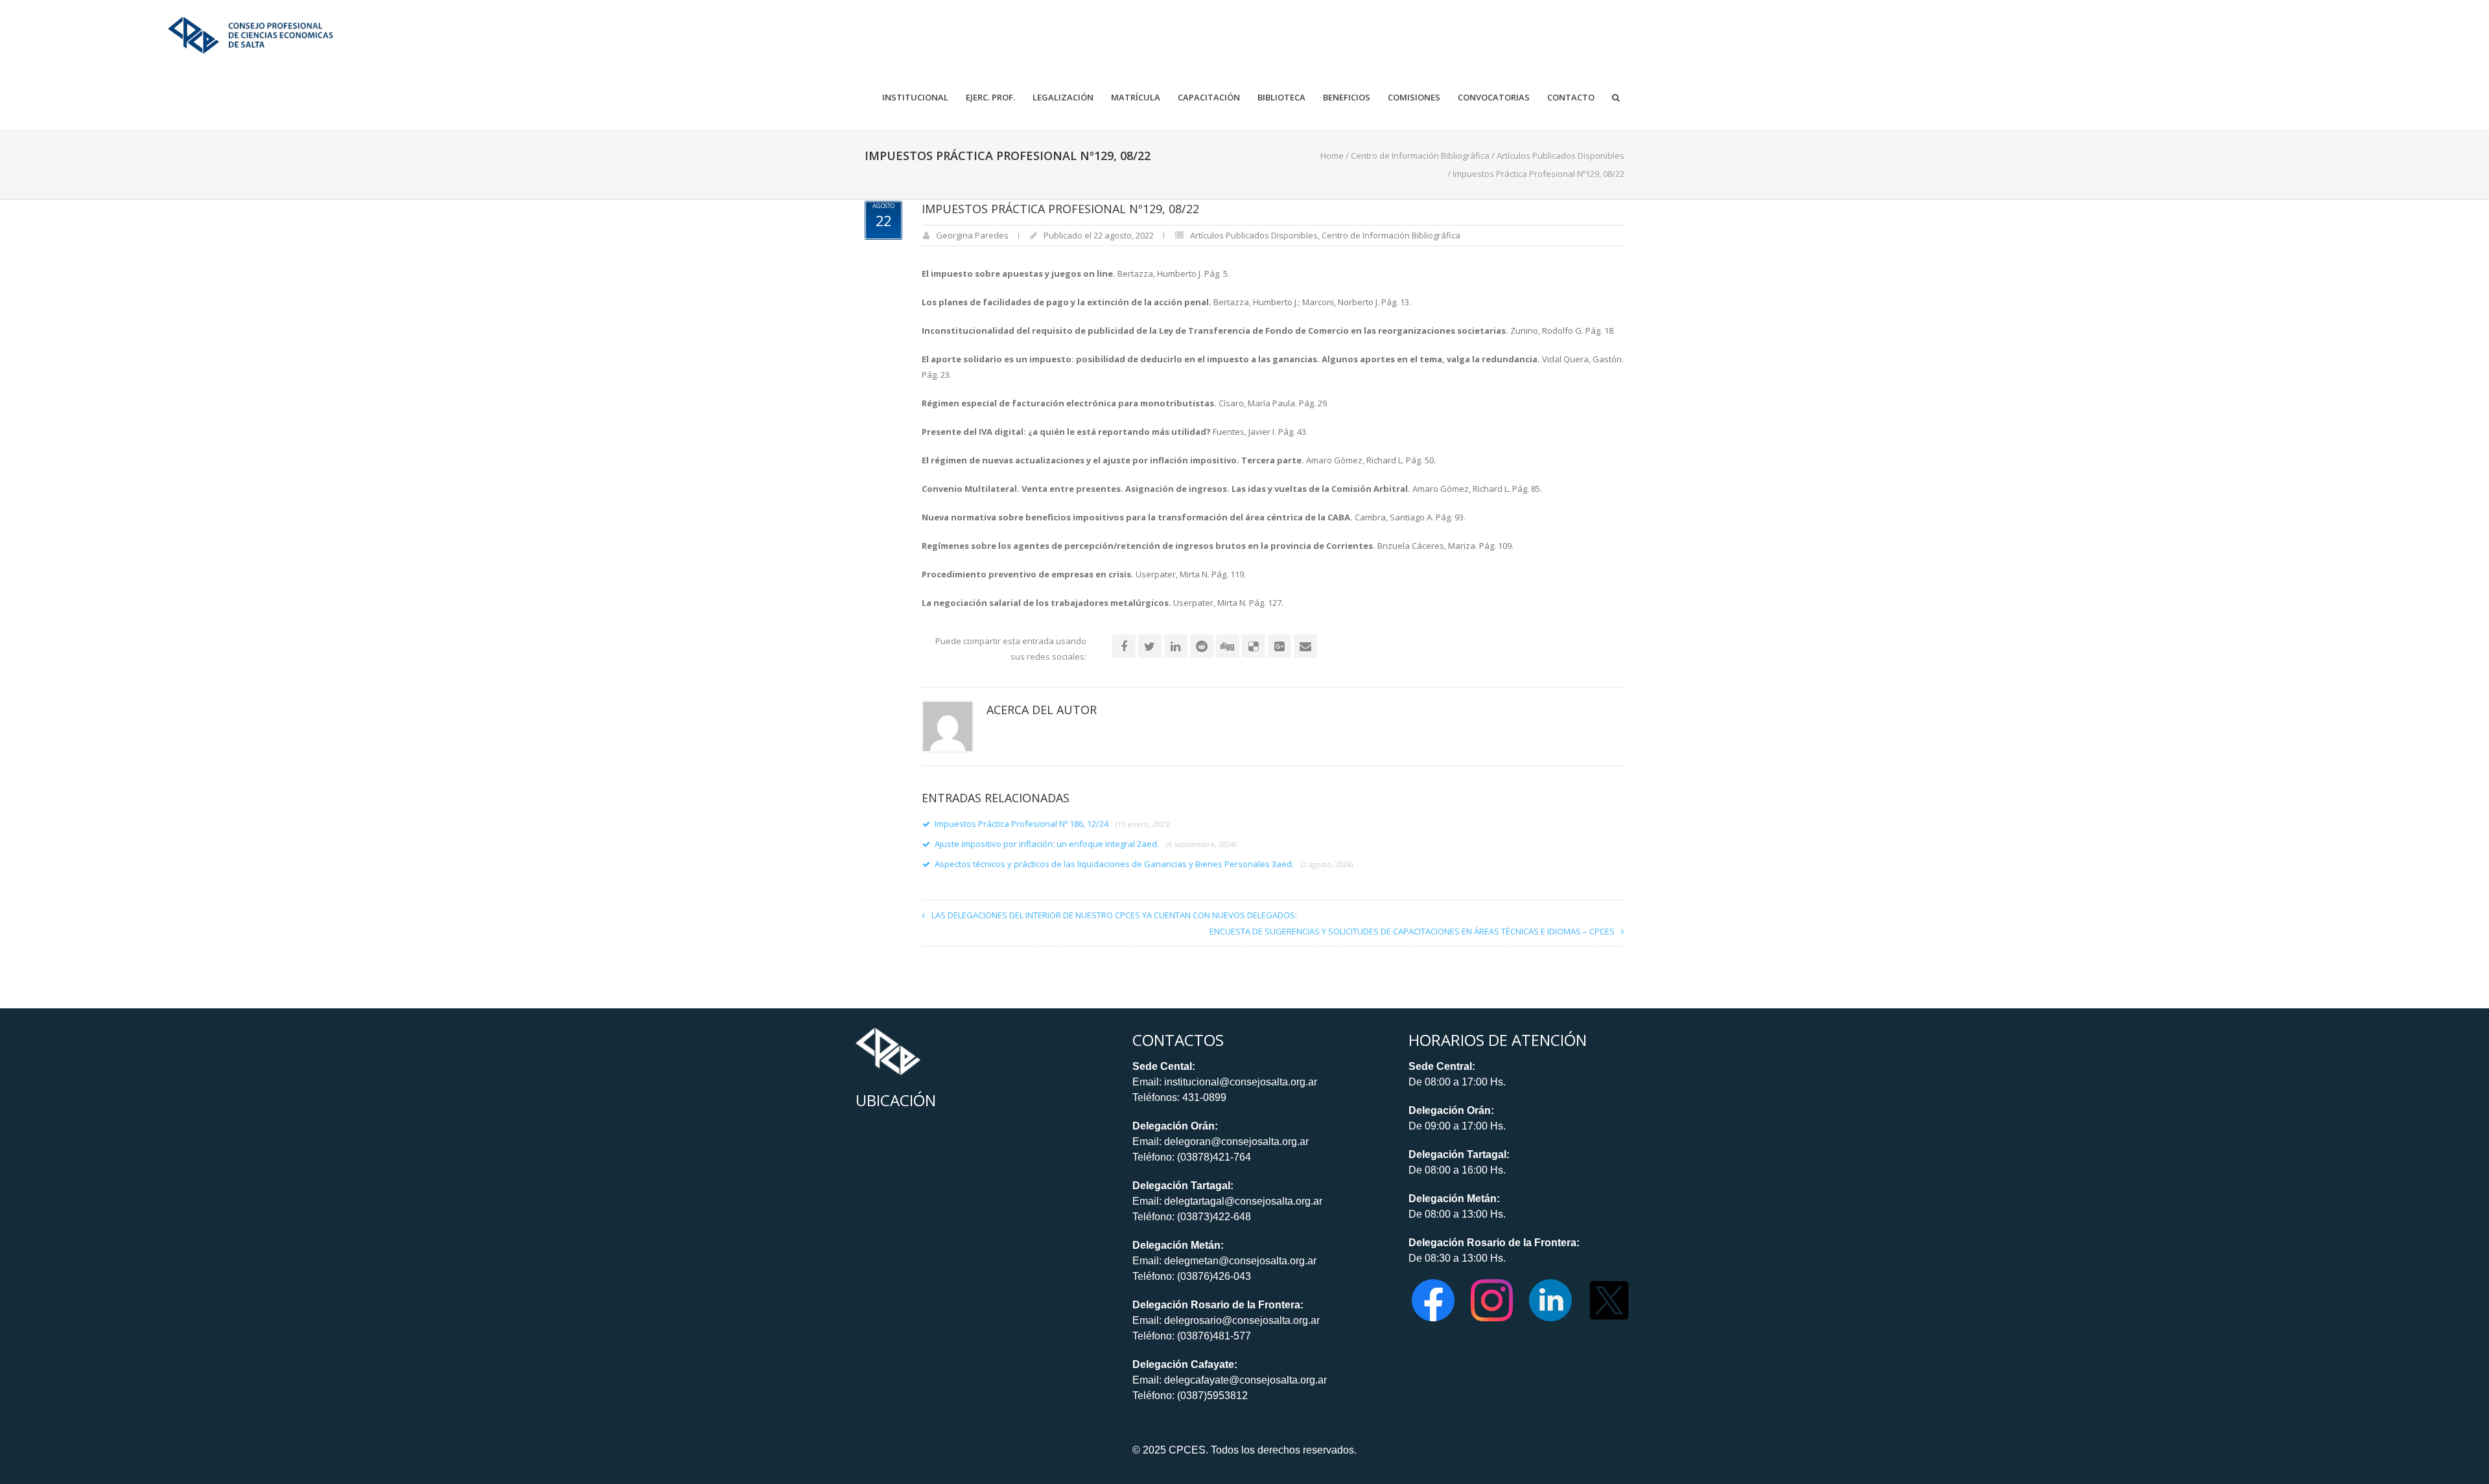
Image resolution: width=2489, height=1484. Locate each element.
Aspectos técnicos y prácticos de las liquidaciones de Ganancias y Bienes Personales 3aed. (1144, 864)
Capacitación (1209, 98)
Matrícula (1136, 98)
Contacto (1571, 98)
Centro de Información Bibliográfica (1420, 156)
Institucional (915, 98)
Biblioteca (1281, 98)
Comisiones (1414, 98)
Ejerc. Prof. (990, 98)
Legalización (1063, 98)
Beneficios (1347, 98)
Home (1332, 156)
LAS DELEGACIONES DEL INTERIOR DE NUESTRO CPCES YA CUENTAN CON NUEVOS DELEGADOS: (1114, 915)
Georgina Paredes (972, 235)
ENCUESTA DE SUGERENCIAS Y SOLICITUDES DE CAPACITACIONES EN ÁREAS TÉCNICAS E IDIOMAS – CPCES (1412, 931)
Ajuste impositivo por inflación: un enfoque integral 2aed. (1085, 844)
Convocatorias (1494, 98)
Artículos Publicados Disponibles (1560, 156)
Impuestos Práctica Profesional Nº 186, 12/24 (1052, 824)
